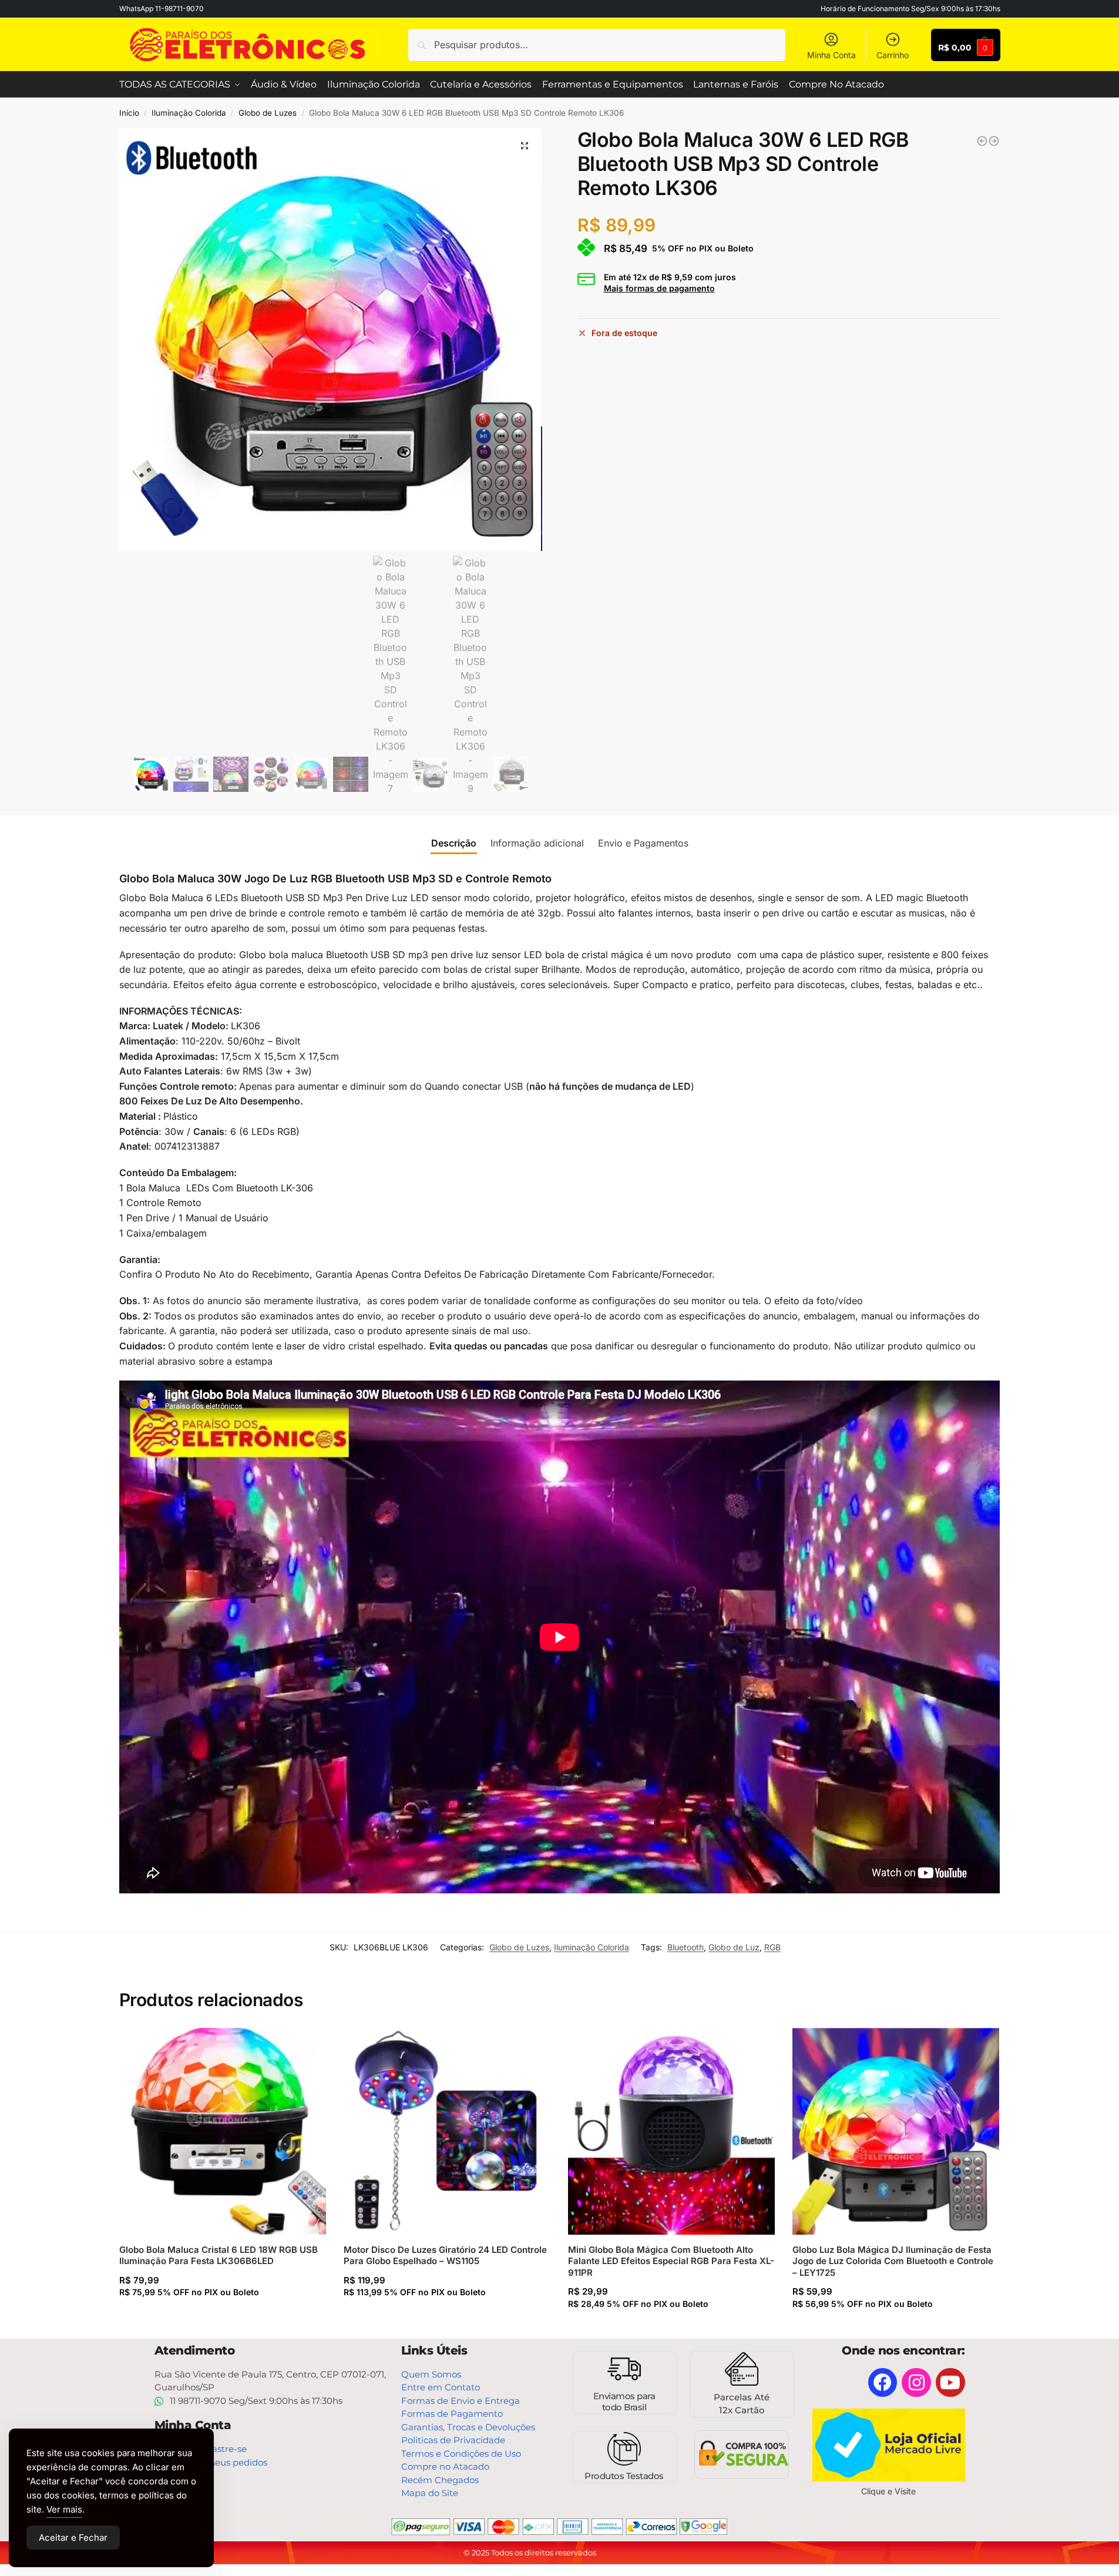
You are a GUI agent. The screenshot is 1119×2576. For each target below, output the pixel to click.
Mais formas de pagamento (659, 288)
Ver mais (64, 2509)
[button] (525, 146)
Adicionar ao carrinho (220, 2315)
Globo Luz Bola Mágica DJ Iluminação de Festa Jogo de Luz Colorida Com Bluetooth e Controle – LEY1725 (893, 2261)
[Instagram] (916, 2383)
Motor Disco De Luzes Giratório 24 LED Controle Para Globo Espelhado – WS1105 (445, 2256)
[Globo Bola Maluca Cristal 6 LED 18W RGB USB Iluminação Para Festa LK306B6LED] (223, 2131)
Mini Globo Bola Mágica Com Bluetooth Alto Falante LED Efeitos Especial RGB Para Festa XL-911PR (671, 2261)
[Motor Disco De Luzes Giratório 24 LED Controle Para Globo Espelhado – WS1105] (447, 2131)
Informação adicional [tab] (537, 843)
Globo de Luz (734, 1947)
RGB (772, 1947)
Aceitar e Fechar (73, 2538)
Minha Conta (831, 55)
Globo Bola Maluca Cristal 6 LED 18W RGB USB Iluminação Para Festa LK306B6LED (219, 2256)
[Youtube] (950, 2383)
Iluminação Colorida (189, 113)
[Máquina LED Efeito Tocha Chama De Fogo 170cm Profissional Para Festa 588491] (994, 141)
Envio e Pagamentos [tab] (643, 843)
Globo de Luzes (268, 113)
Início (129, 113)
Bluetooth (685, 1947)
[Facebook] (883, 2383)
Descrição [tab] (454, 843)
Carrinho (893, 55)
